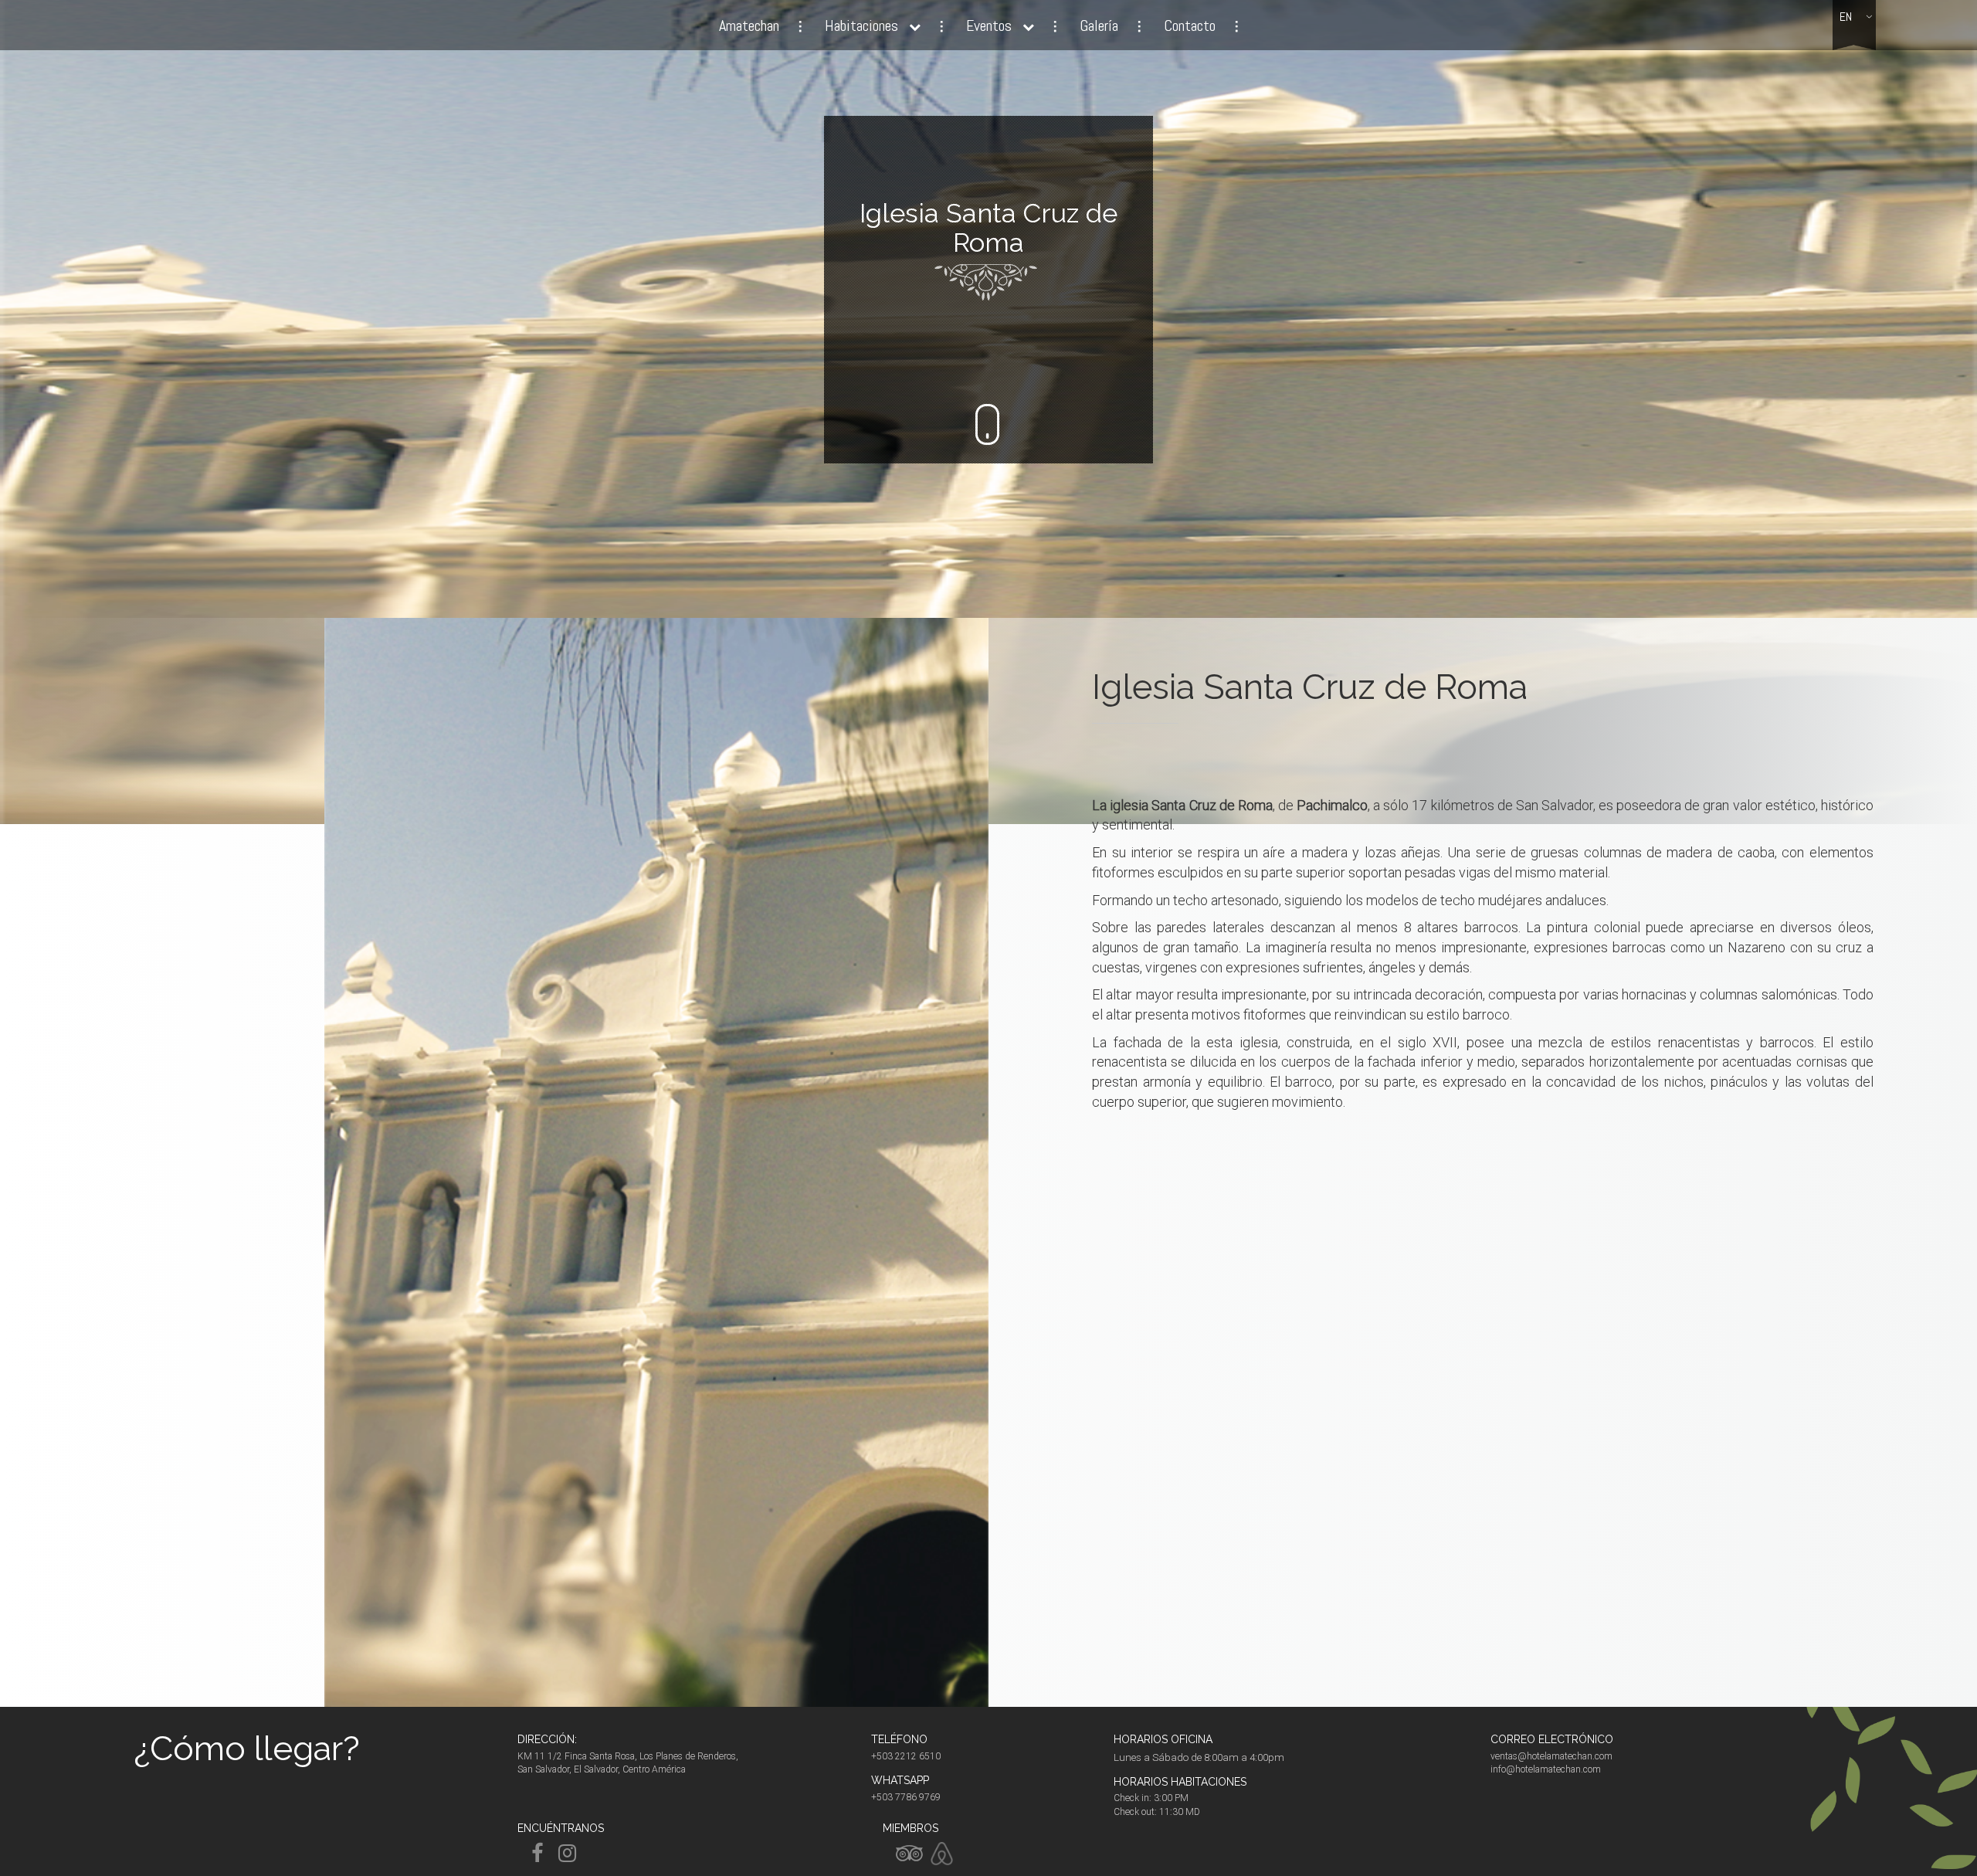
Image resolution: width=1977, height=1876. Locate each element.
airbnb (942, 1854)
